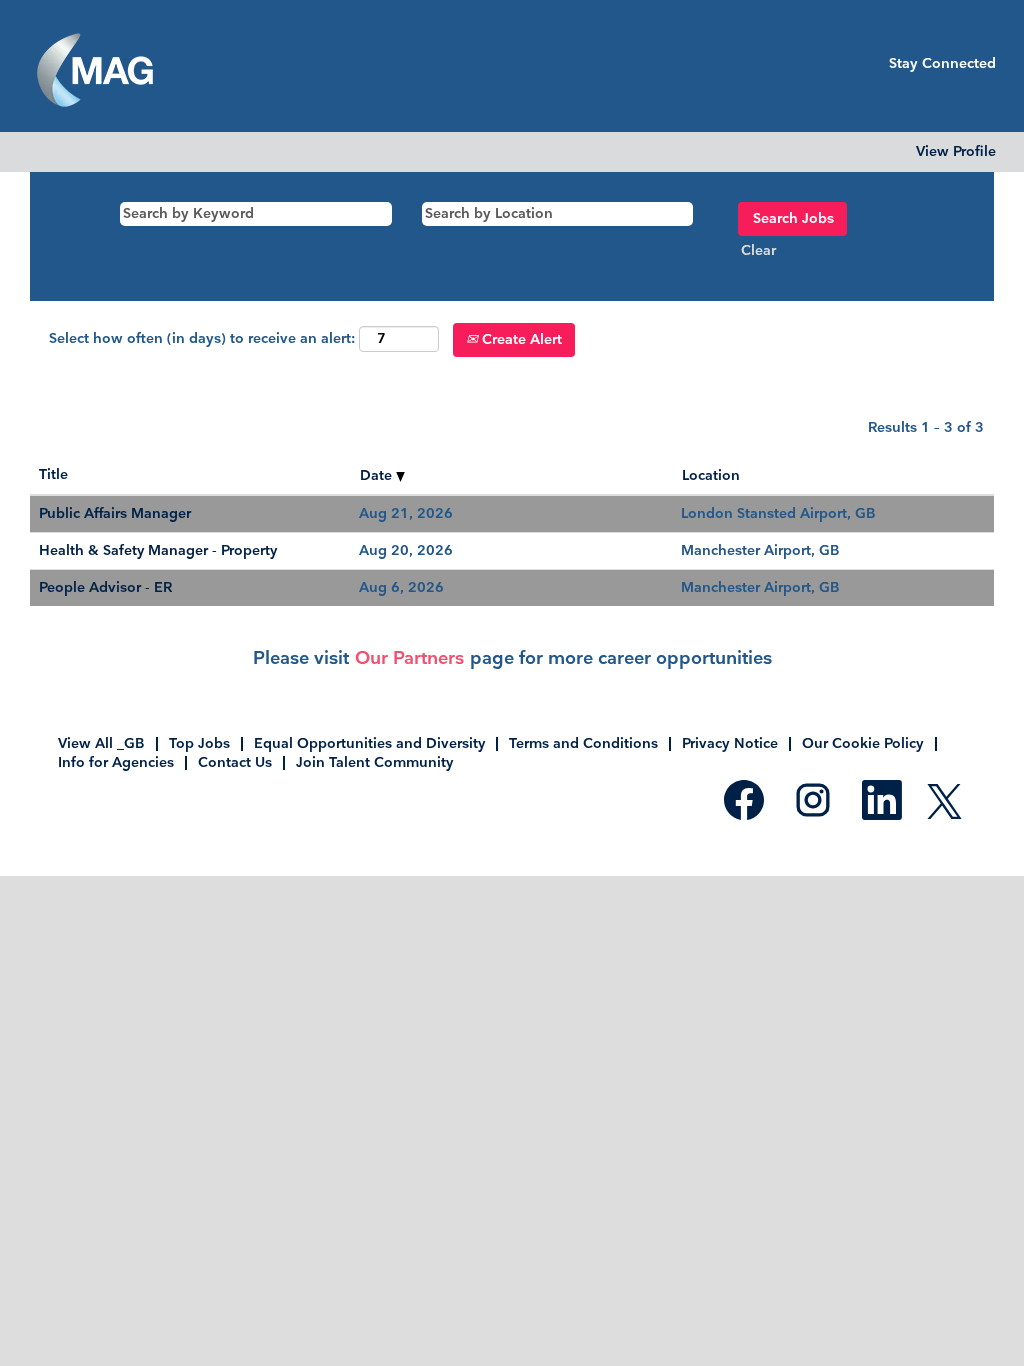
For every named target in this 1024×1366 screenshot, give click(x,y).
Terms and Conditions (583, 743)
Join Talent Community (374, 762)
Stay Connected (942, 63)
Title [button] (53, 474)
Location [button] (711, 475)
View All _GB (101, 743)
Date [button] (378, 475)
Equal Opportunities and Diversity (369, 743)
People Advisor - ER (105, 587)
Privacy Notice (730, 743)
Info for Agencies (116, 762)
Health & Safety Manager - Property (158, 550)
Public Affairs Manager (115, 513)
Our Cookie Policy (863, 743)
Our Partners (409, 658)
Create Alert (520, 339)
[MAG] (95, 71)
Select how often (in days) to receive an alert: (202, 338)
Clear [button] (758, 250)
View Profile (956, 152)
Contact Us (235, 762)
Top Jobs (199, 743)
